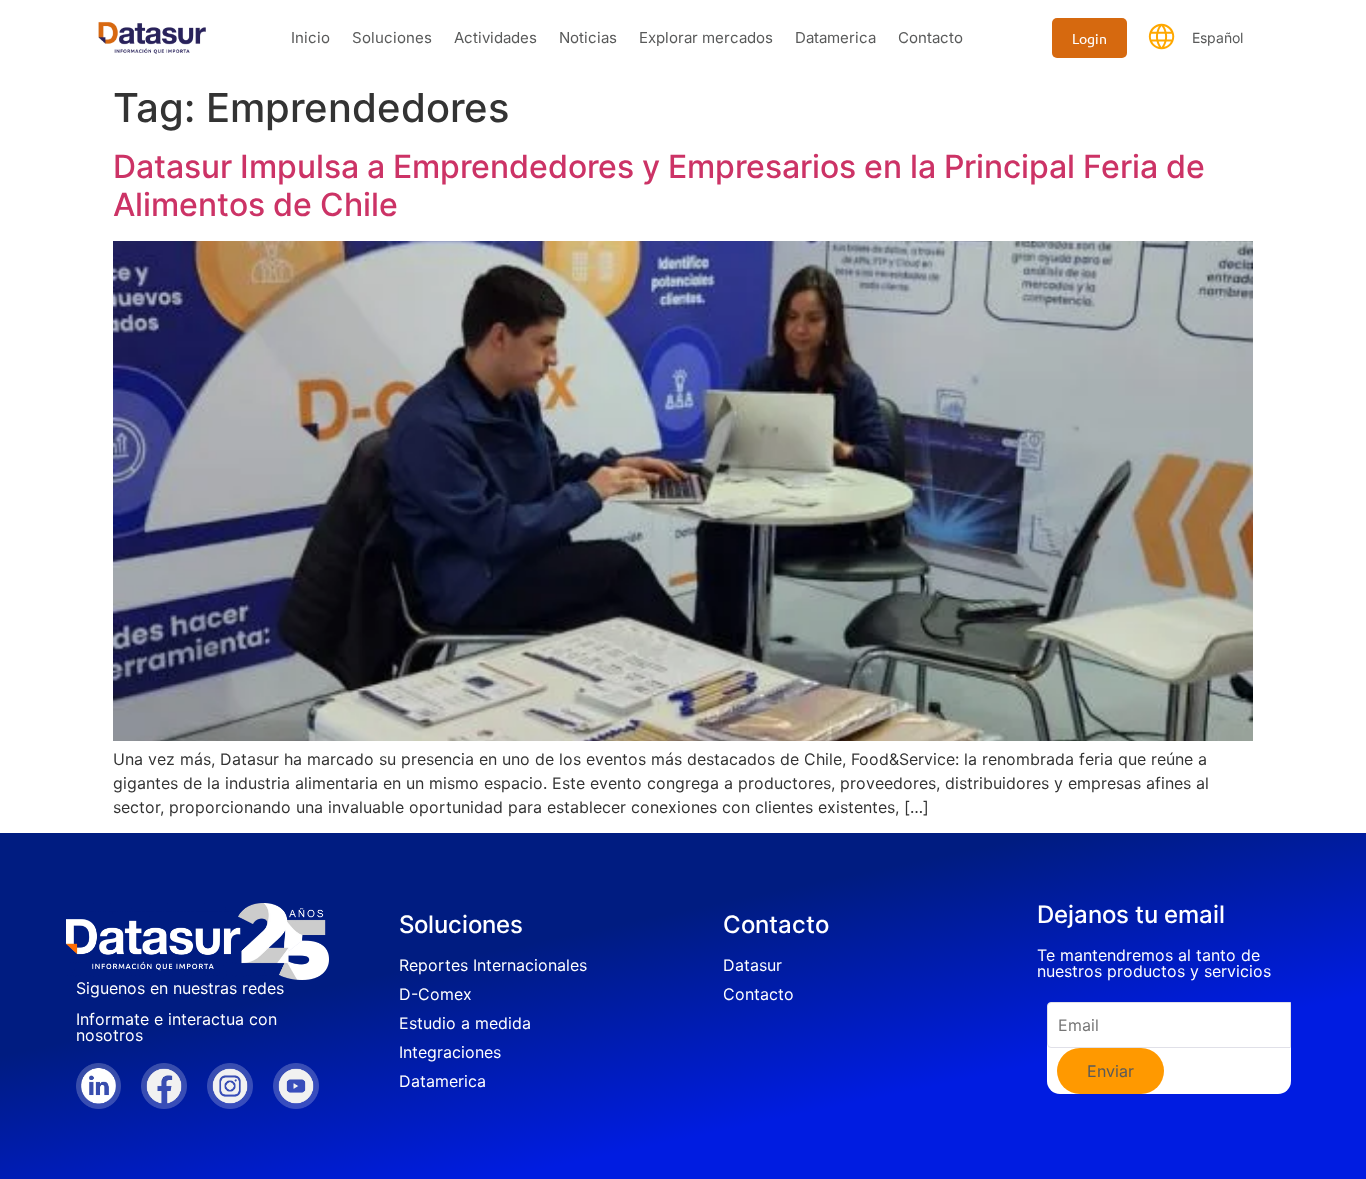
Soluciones (392, 37)
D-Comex (435, 994)
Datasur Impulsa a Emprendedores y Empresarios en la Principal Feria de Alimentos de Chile (659, 185)
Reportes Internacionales (493, 965)
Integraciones (450, 1052)
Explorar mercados (706, 37)
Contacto (930, 37)
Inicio (310, 37)
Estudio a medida (465, 1023)
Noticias (588, 37)
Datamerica (835, 37)
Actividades (495, 37)
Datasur (752, 965)
